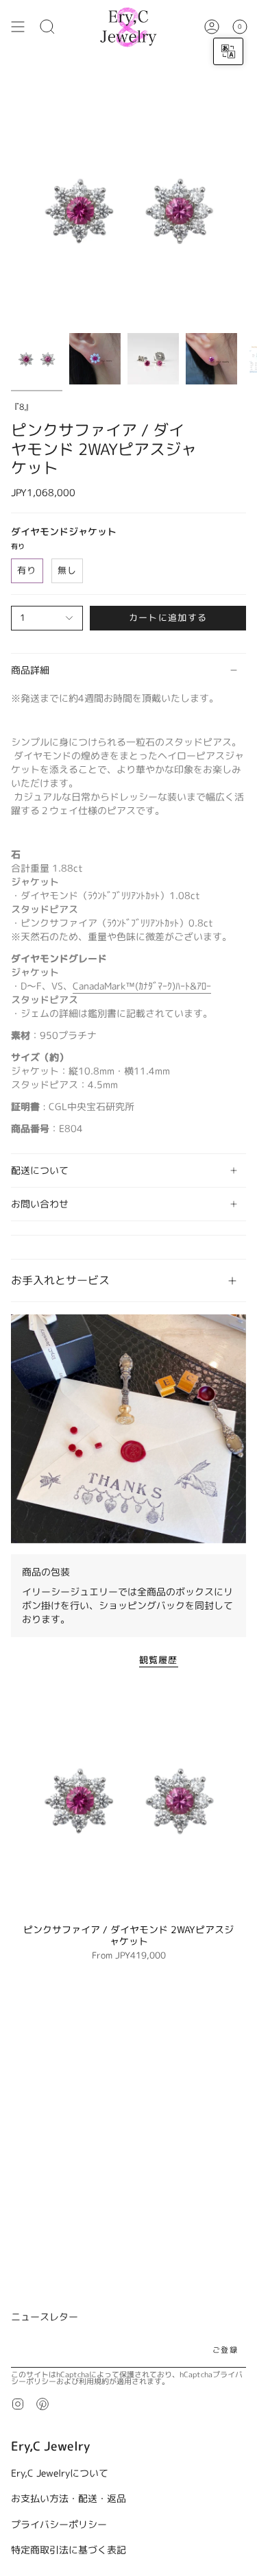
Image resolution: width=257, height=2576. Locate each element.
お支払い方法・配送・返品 (69, 2498)
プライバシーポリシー (59, 2524)
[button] (47, 27)
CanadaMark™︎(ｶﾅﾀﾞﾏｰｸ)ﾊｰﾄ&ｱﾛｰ (142, 986)
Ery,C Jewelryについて (60, 2473)
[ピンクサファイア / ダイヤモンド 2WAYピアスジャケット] (128, 1799)
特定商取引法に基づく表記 (69, 2550)
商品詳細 (30, 670)
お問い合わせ (40, 1204)
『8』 (22, 407)
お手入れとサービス (60, 1280)
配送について (40, 1170)
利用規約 (94, 2381)
